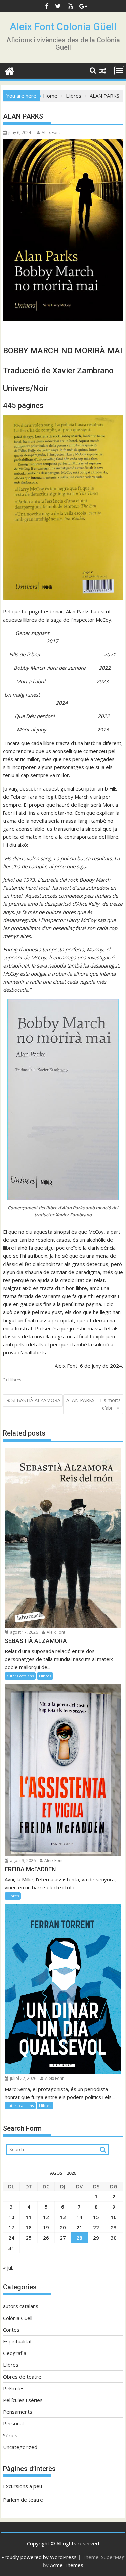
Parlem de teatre (23, 2500)
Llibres (15, 1380)
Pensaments (18, 2412)
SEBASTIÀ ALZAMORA (36, 1400)
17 (11, 2227)
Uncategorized (20, 2447)
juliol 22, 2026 (23, 2078)
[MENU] (119, 71)
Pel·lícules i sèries (23, 2400)
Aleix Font (51, 133)
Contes (11, 2330)
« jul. (8, 2268)
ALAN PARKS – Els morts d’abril (93, 1404)
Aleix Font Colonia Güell (63, 27)
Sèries (10, 2435)
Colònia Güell (18, 2318)
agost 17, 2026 (24, 1632)
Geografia (15, 2353)
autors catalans (20, 1676)
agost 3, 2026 (22, 1860)
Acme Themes (67, 2565)
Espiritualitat (17, 2341)
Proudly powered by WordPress (39, 2557)
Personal (13, 2423)
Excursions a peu (23, 2486)
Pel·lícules (14, 2388)
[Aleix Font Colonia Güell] (10, 70)
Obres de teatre (22, 2377)
